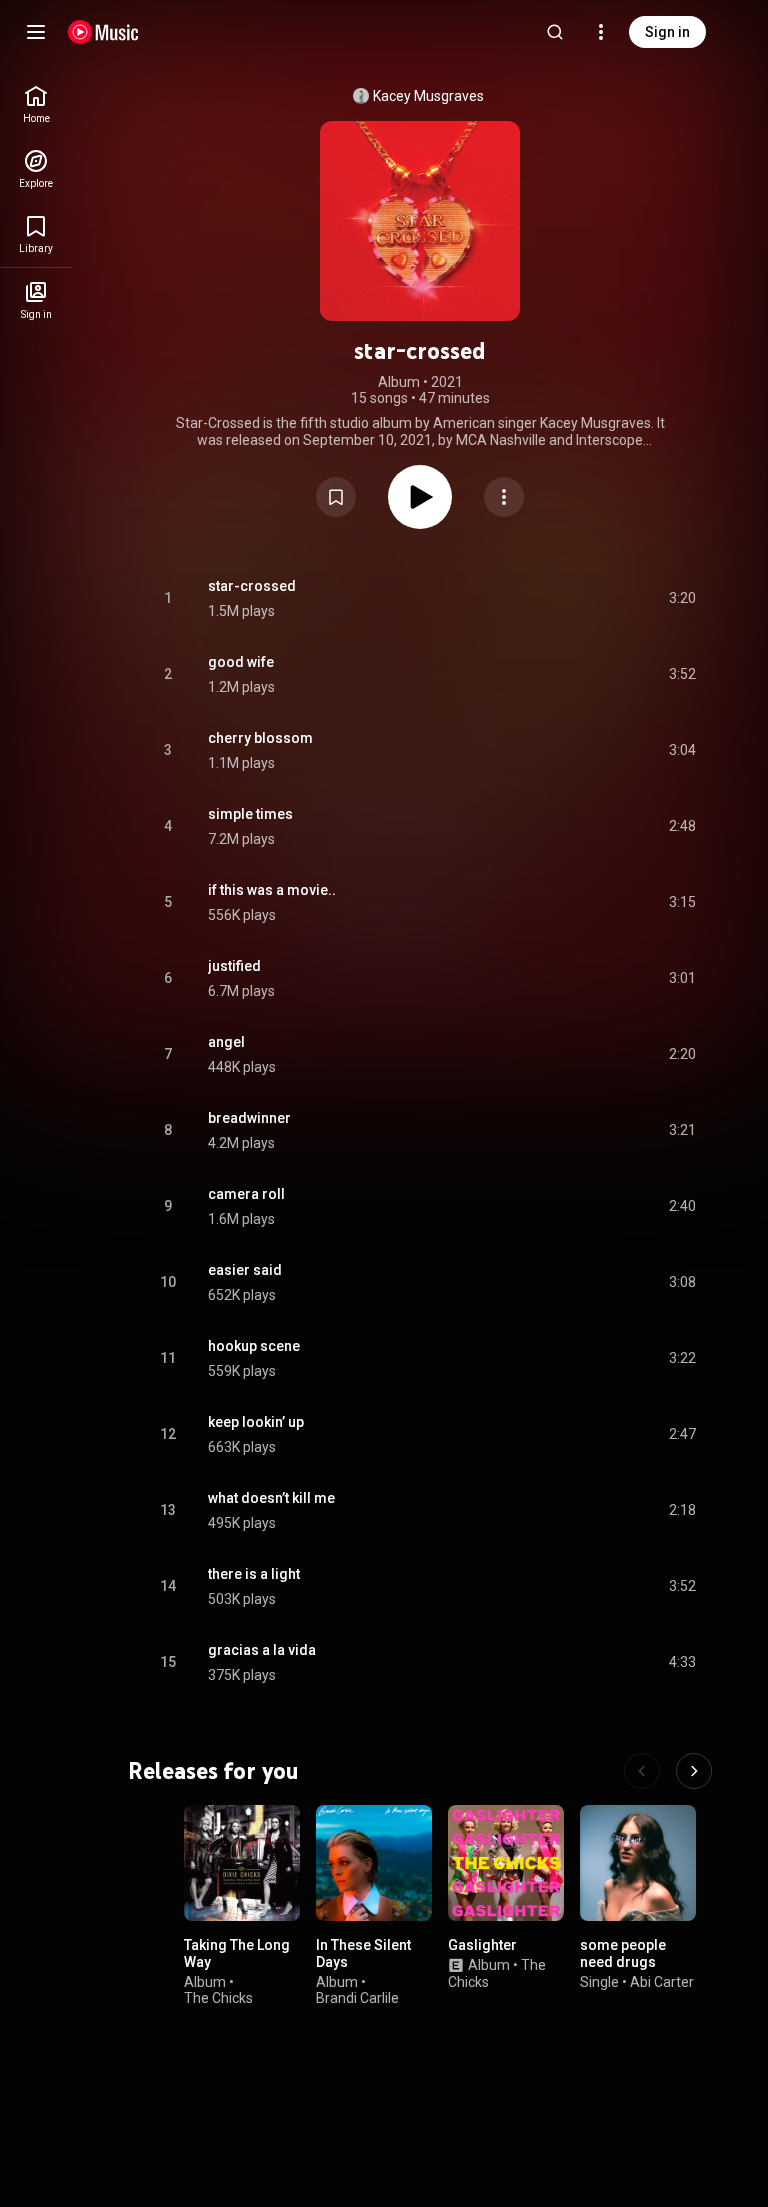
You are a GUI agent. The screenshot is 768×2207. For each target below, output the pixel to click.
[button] (336, 497)
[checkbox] (682, 599)
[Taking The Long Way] (242, 1863)
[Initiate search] (555, 32)
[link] (36, 104)
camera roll (246, 1194)
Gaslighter (482, 1945)
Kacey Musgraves (428, 96)
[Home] (103, 32)
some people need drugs (623, 1953)
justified (234, 966)
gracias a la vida (262, 1650)
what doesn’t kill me (271, 1498)
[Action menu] (504, 497)
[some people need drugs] (638, 1863)
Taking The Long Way (237, 1953)
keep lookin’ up (256, 1422)
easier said (245, 1270)
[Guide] (36, 32)
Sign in (667, 32)
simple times (250, 814)
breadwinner (249, 1118)
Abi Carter (662, 1981)
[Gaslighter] (506, 1863)
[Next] (694, 1771)
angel (226, 1042)
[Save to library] (336, 497)
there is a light (254, 1574)
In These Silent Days (363, 1953)
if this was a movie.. (272, 890)
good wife (241, 662)
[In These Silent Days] (374, 1863)
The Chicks (218, 1998)
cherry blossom (260, 738)
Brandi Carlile (357, 1998)
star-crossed (252, 586)
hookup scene (254, 1346)
